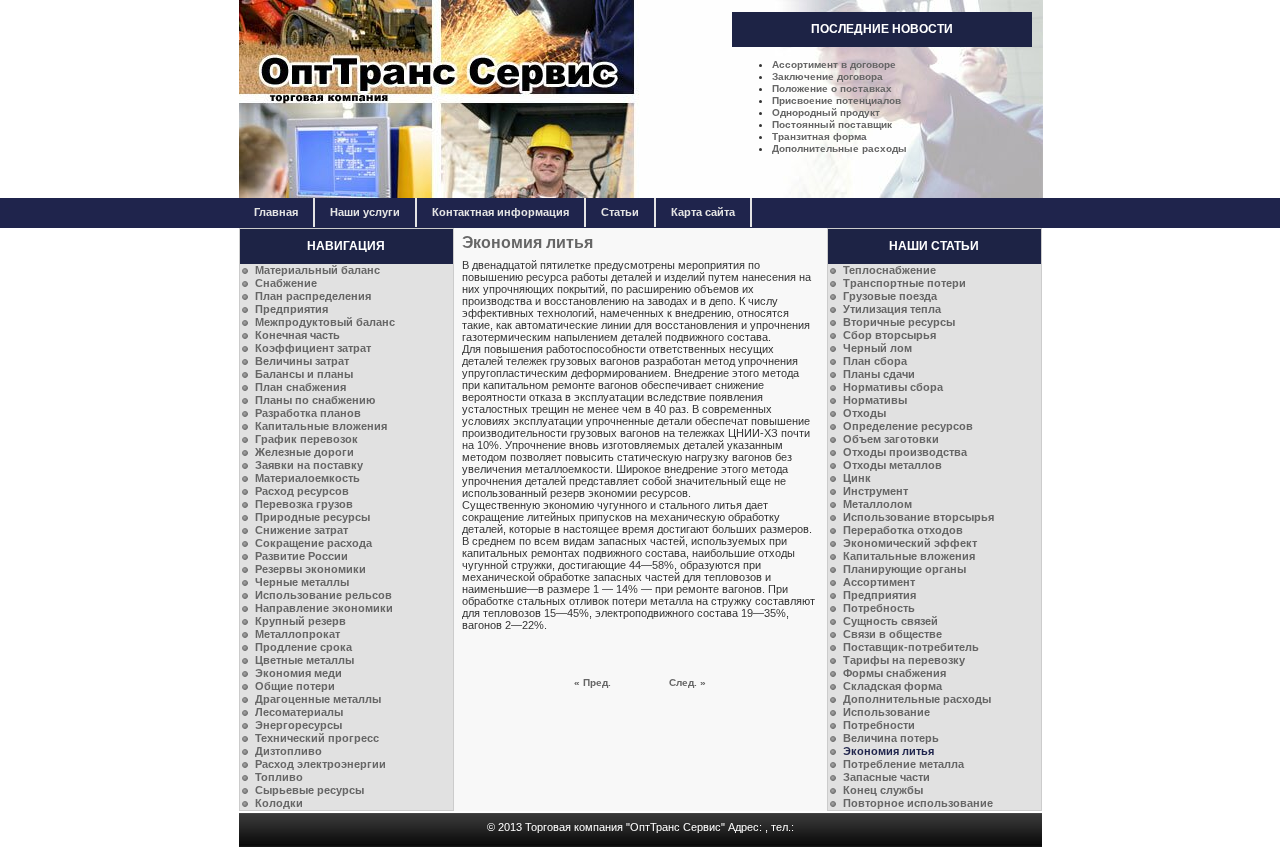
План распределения (313, 296)
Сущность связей (890, 621)
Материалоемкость (307, 478)
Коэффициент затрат (313, 348)
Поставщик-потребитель (911, 647)
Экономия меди (298, 673)
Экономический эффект (910, 543)
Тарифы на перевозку (904, 660)
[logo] (641, 194)
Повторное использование (918, 803)
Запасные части (886, 777)
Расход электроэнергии (320, 764)
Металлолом (877, 504)
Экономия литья (888, 751)
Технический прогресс (317, 738)
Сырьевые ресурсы (309, 790)
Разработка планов (308, 413)
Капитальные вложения (321, 426)
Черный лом (877, 348)
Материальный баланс (317, 270)
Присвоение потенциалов (836, 100)
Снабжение (286, 283)
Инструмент (875, 491)
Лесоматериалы (299, 712)
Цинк (857, 478)
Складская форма (892, 686)
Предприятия (291, 309)
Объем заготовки (891, 439)
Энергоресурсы (298, 725)
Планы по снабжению (315, 400)
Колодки (279, 803)
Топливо (279, 777)
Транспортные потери (904, 283)
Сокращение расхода (313, 543)
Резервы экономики (310, 569)
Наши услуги (365, 212)
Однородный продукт (826, 112)
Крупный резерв (300, 621)
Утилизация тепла (892, 309)
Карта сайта (703, 212)
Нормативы (875, 400)
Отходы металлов (892, 465)
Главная (276, 212)
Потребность (879, 608)
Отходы (864, 413)
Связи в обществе (892, 634)
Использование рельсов (323, 595)
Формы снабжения (894, 673)
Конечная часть (297, 335)
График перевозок (306, 439)
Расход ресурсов (302, 491)
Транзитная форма (819, 136)
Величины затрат (302, 361)
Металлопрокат (297, 634)
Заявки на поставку (309, 465)
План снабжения (300, 387)
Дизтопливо (288, 751)
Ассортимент (879, 582)
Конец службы (883, 790)
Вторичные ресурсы (899, 322)
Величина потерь (891, 738)
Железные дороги (304, 452)
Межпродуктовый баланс (325, 322)
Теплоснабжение (889, 270)
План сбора (875, 361)
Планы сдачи (879, 374)
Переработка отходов (903, 530)
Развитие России (301, 556)
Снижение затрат (301, 530)
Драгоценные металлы (318, 699)
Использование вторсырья (918, 517)
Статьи (620, 212)
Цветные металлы (304, 660)
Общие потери (295, 686)
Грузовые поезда (890, 296)
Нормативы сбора (893, 387)
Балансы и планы (304, 374)
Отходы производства (905, 452)
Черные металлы (302, 582)
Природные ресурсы (312, 517)
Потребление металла (903, 764)
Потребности (879, 725)
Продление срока (303, 647)
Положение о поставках (832, 88)
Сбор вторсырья (889, 335)
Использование (886, 712)
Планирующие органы (904, 569)
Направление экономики (324, 608)
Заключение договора (827, 76)
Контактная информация (500, 212)
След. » (687, 682)
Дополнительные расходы (839, 148)
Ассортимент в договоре (834, 64)
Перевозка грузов (304, 504)
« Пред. (592, 682)
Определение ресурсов (908, 426)
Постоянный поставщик (832, 124)
